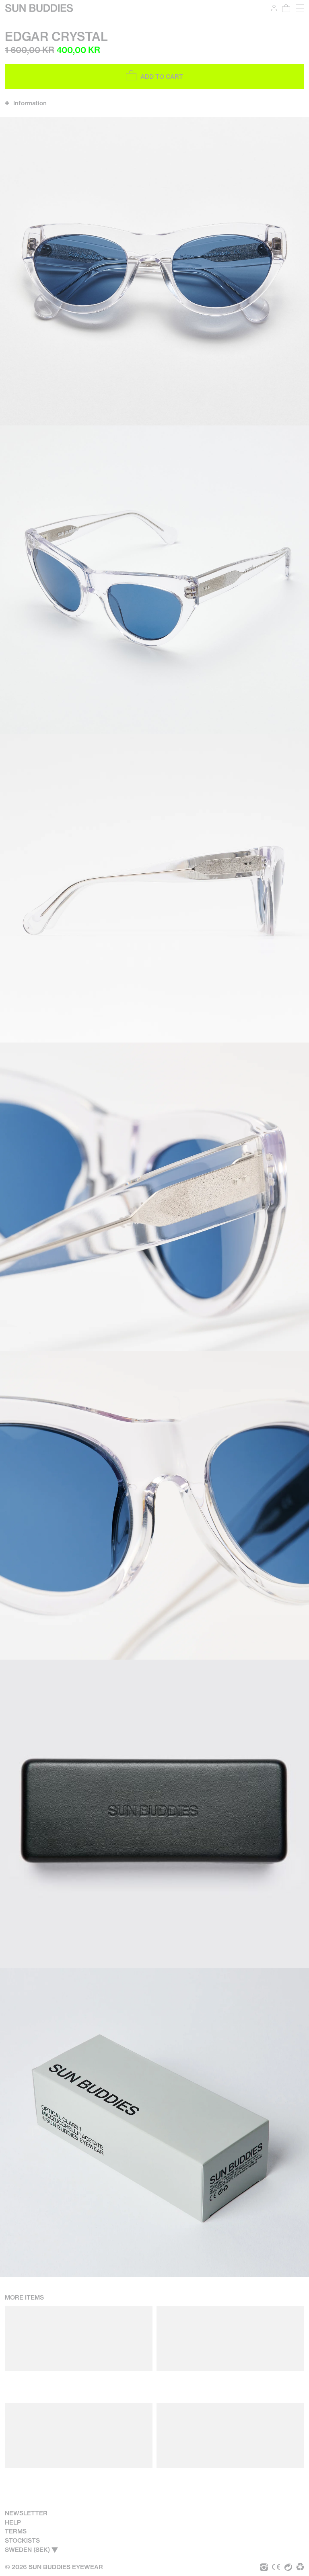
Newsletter (26, 2513)
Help (13, 2522)
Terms (16, 2531)
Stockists (22, 2540)
